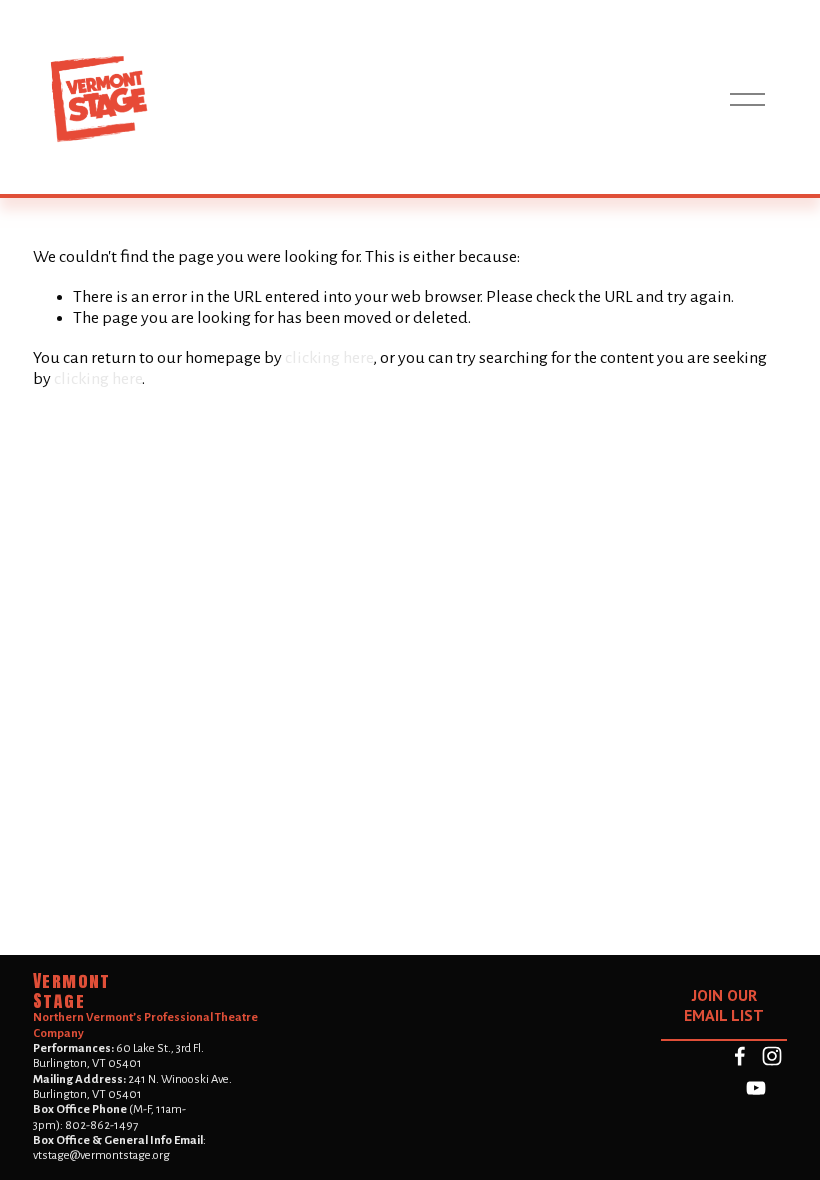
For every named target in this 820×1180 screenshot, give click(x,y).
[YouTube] (756, 1088)
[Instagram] (772, 1056)
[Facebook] (740, 1056)
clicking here (329, 358)
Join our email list (724, 1005)
